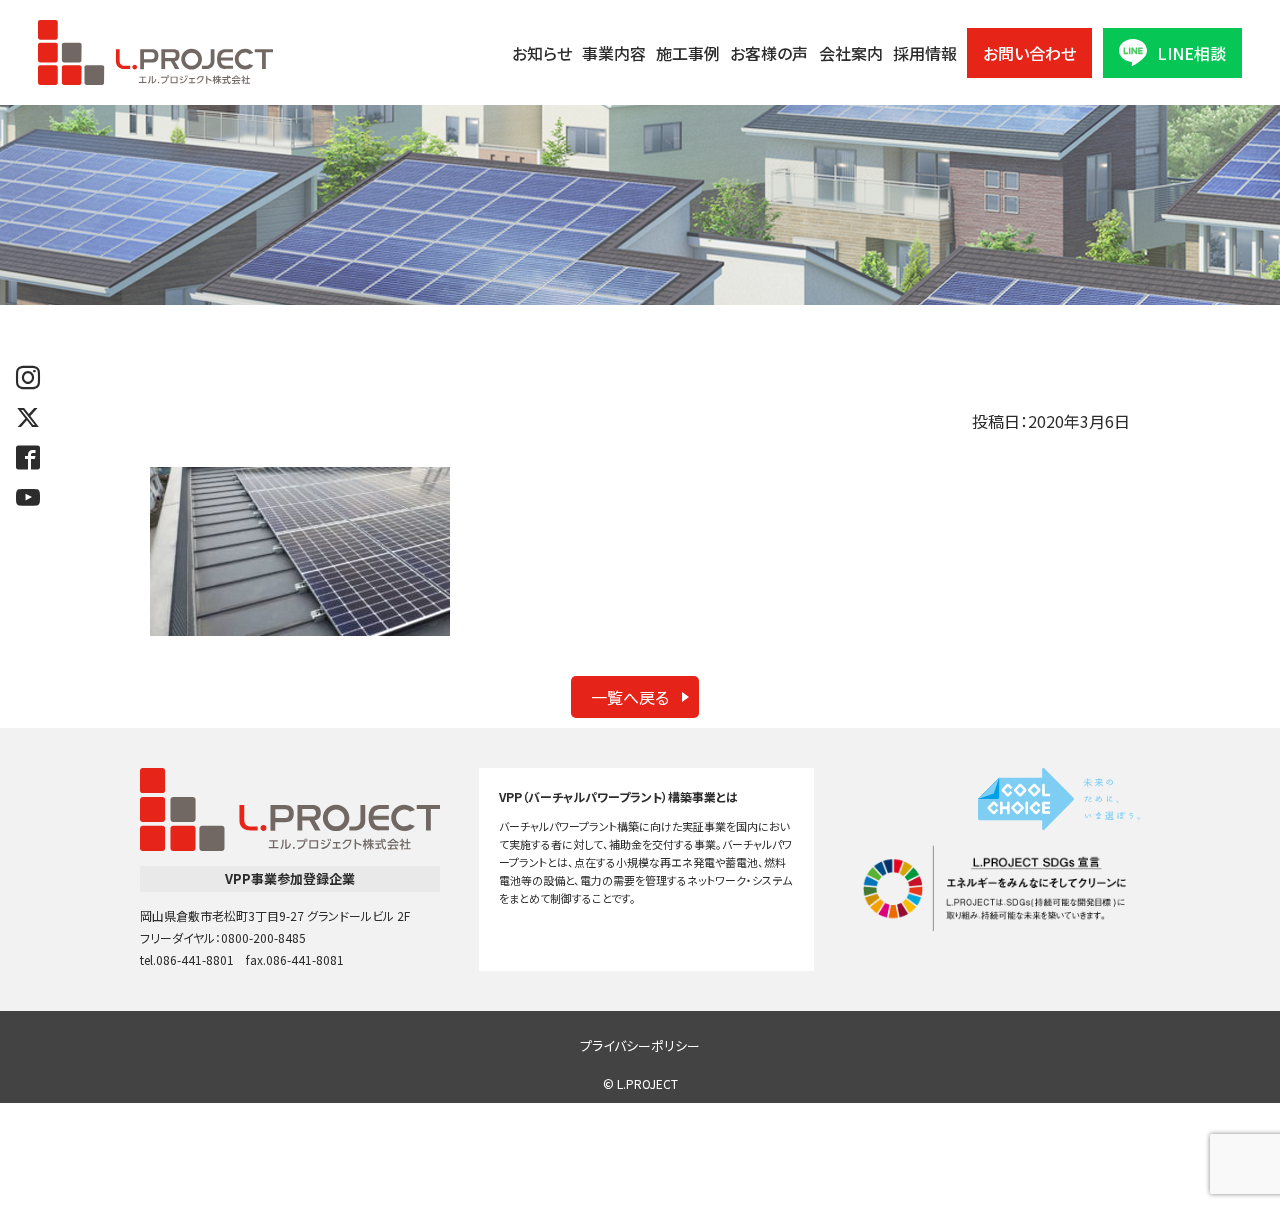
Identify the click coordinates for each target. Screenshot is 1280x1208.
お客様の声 (769, 53)
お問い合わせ (1029, 53)
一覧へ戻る (630, 697)
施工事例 (688, 53)
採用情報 (925, 53)
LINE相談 (1191, 53)
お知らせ (542, 53)
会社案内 (851, 53)
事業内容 (614, 53)
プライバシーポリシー (640, 1045)
